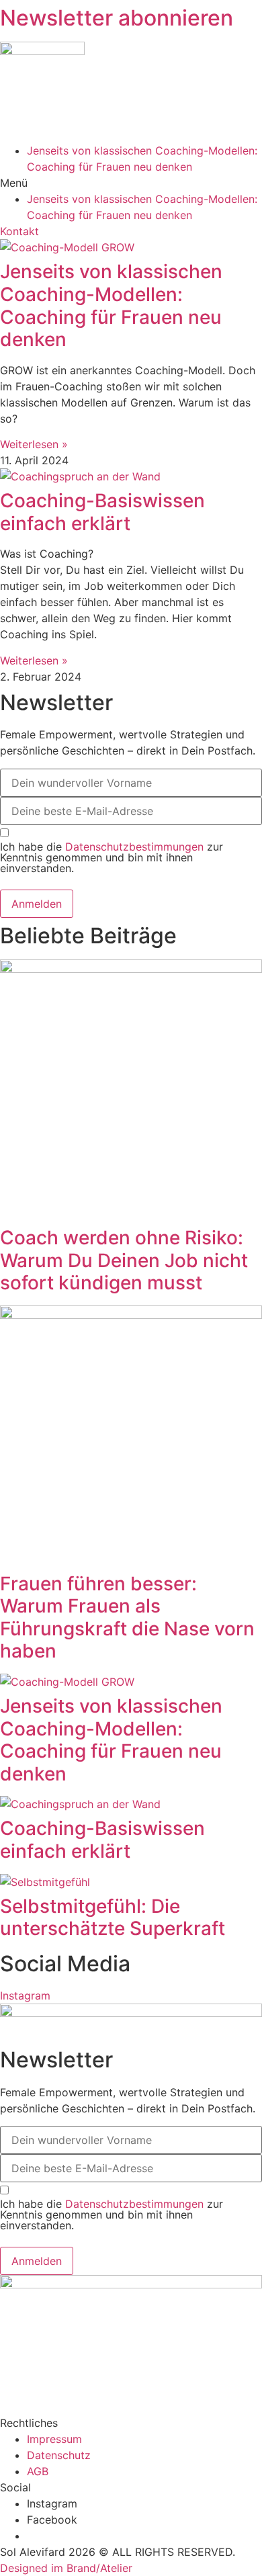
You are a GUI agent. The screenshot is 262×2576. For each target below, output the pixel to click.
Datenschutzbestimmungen (134, 847)
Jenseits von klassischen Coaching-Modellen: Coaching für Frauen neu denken (111, 305)
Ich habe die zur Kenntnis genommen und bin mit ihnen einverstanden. (112, 857)
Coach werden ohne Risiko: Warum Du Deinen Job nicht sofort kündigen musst (124, 1260)
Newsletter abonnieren (117, 18)
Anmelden (37, 904)
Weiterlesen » (34, 444)
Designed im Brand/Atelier (66, 2568)
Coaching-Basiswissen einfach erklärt (102, 512)
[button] (131, 183)
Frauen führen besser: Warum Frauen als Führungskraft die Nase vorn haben (127, 1618)
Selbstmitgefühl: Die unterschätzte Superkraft (113, 1918)
